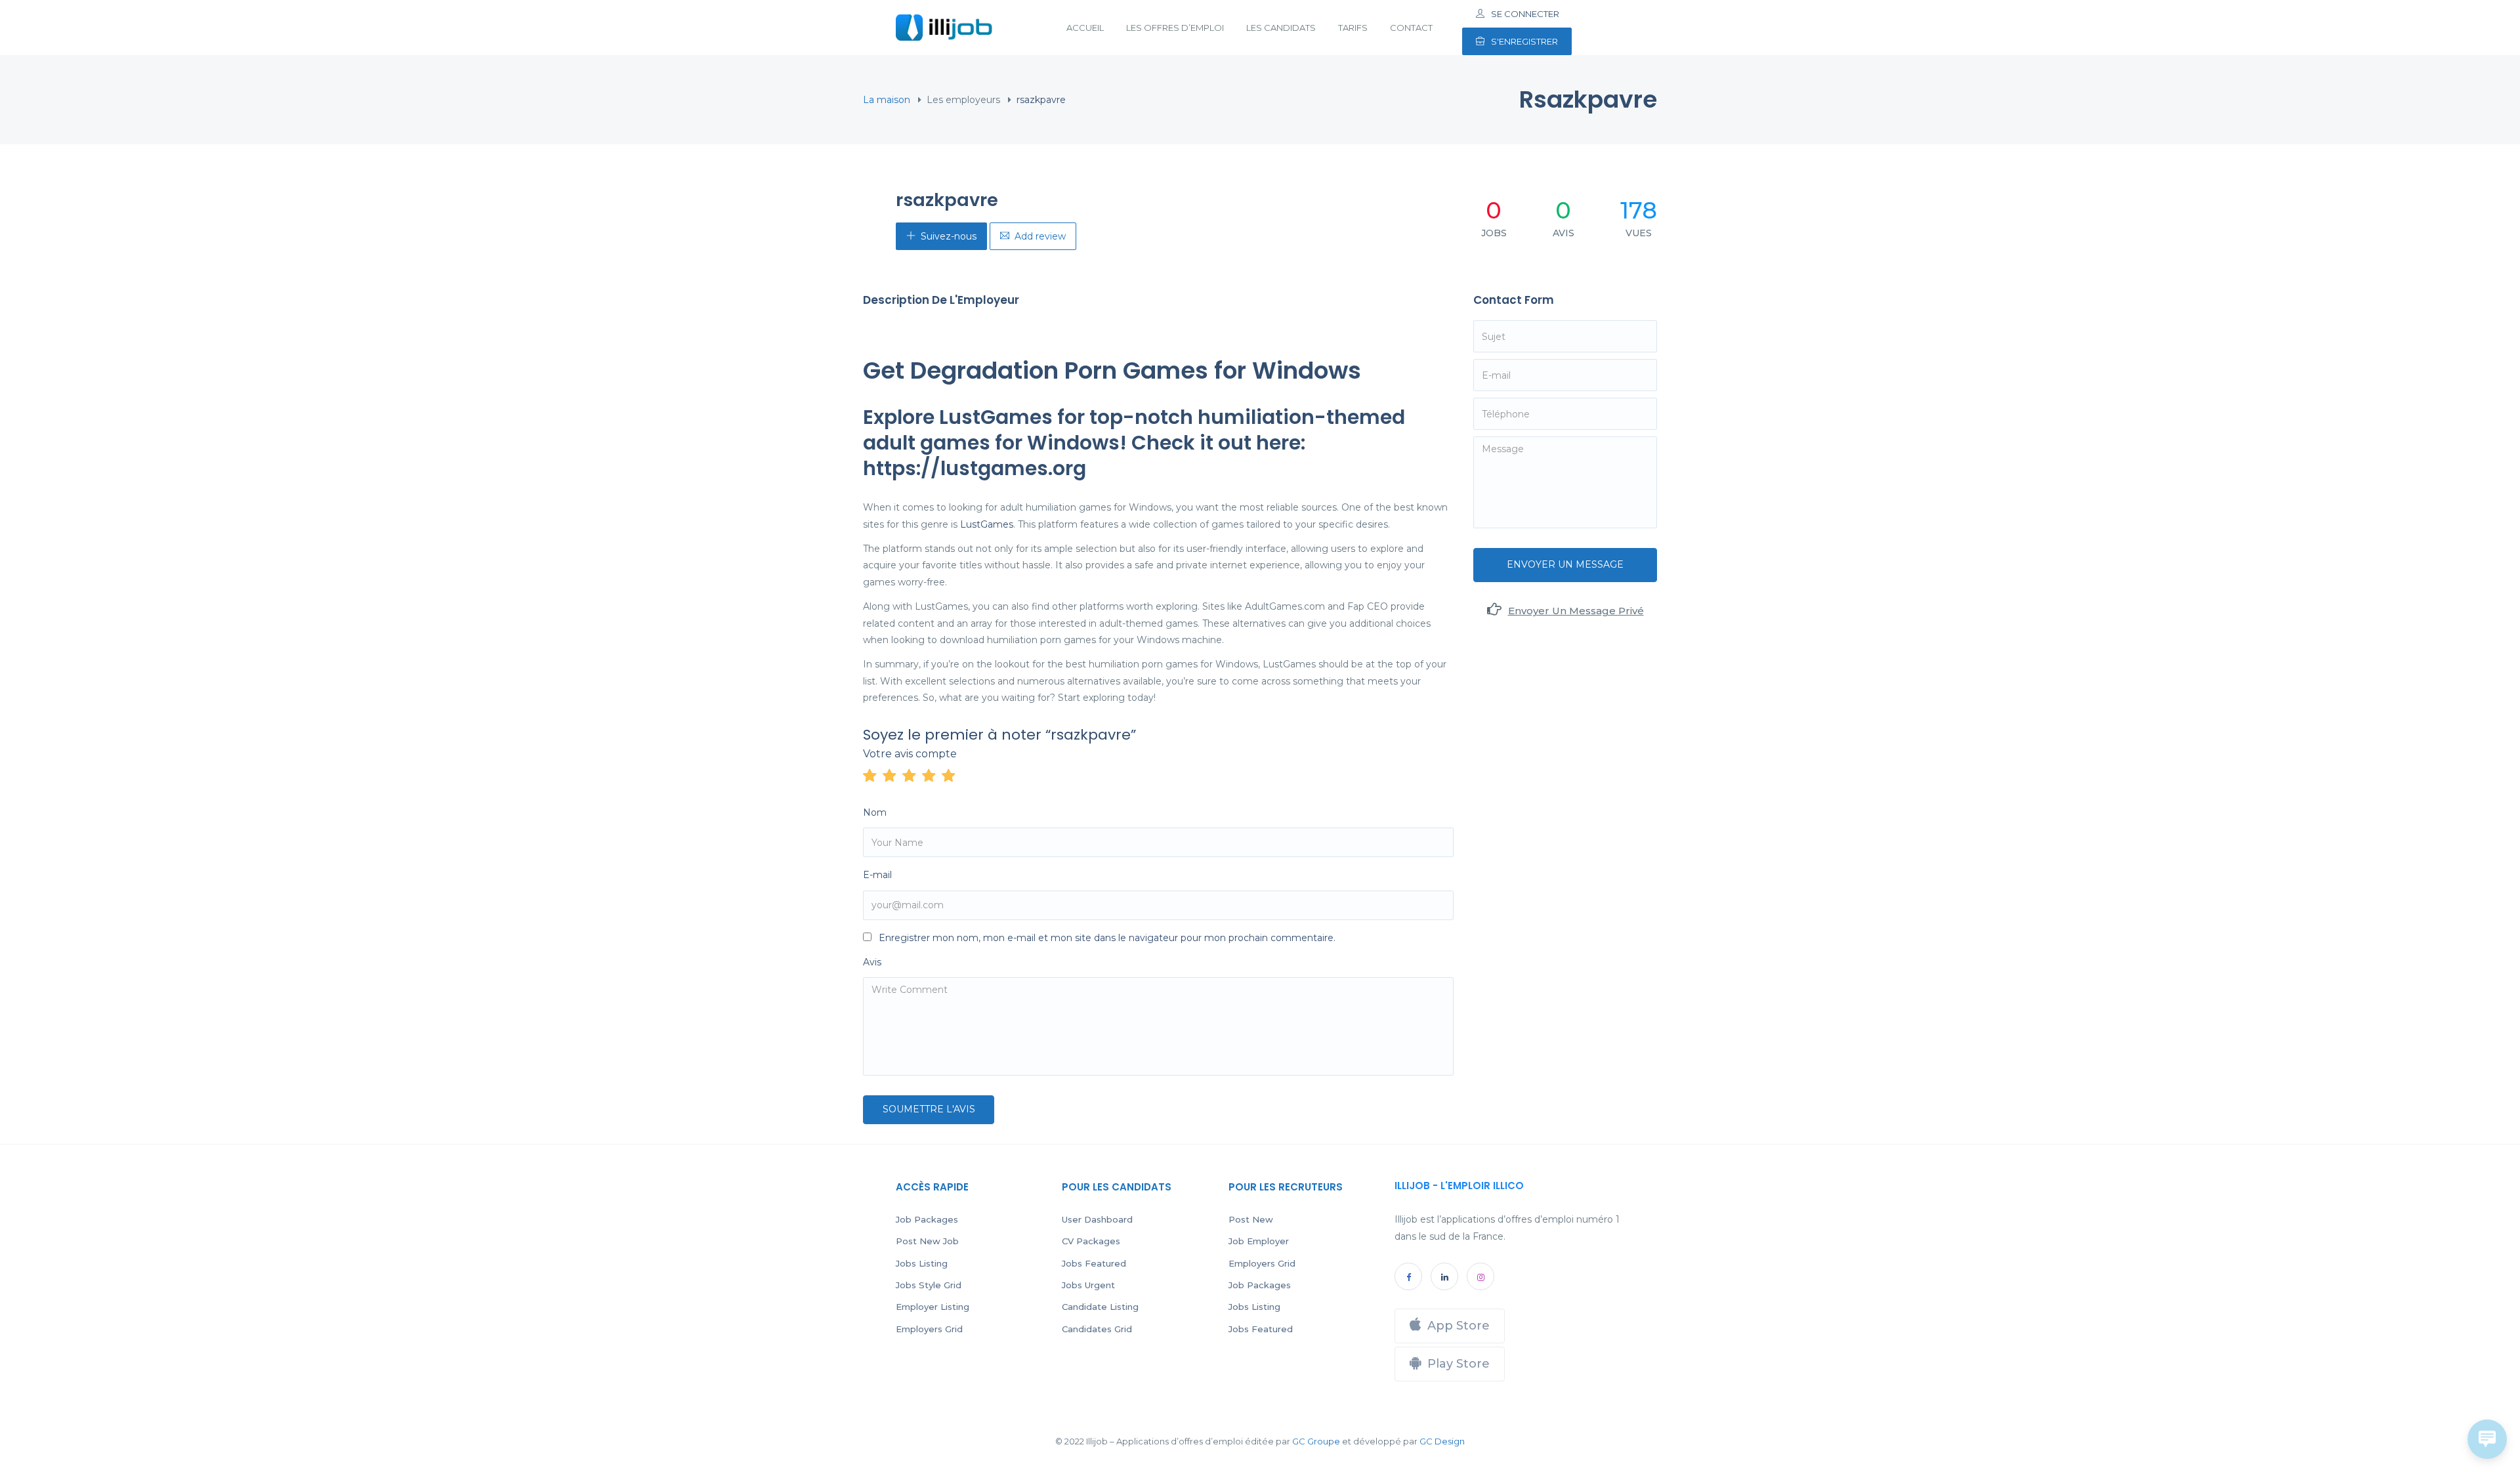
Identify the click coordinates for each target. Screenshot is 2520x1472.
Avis (872, 962)
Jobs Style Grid (929, 1285)
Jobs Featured (1094, 1263)
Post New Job (927, 1241)
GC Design (1442, 1441)
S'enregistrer (1524, 41)
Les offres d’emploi (1175, 28)
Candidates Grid (1097, 1329)
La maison (887, 100)
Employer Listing (933, 1307)
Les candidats (1281, 28)
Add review (1040, 236)
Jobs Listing (922, 1263)
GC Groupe (1316, 1441)
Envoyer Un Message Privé (1576, 611)
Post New (1251, 1219)
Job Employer (1259, 1241)
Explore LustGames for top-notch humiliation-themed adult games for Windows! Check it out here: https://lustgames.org (1134, 443)
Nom (875, 812)
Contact (1411, 28)
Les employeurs (963, 100)
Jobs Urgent (1088, 1285)
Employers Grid (929, 1329)
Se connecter (1525, 14)
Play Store (1459, 1364)
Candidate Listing (1100, 1307)
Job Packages (927, 1219)
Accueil (1085, 28)
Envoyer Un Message (1565, 564)
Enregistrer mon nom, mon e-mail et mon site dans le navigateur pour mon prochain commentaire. (1107, 938)
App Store (1459, 1326)
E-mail (877, 875)
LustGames (987, 524)
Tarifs (1353, 28)
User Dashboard (1097, 1219)
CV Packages (1091, 1241)
